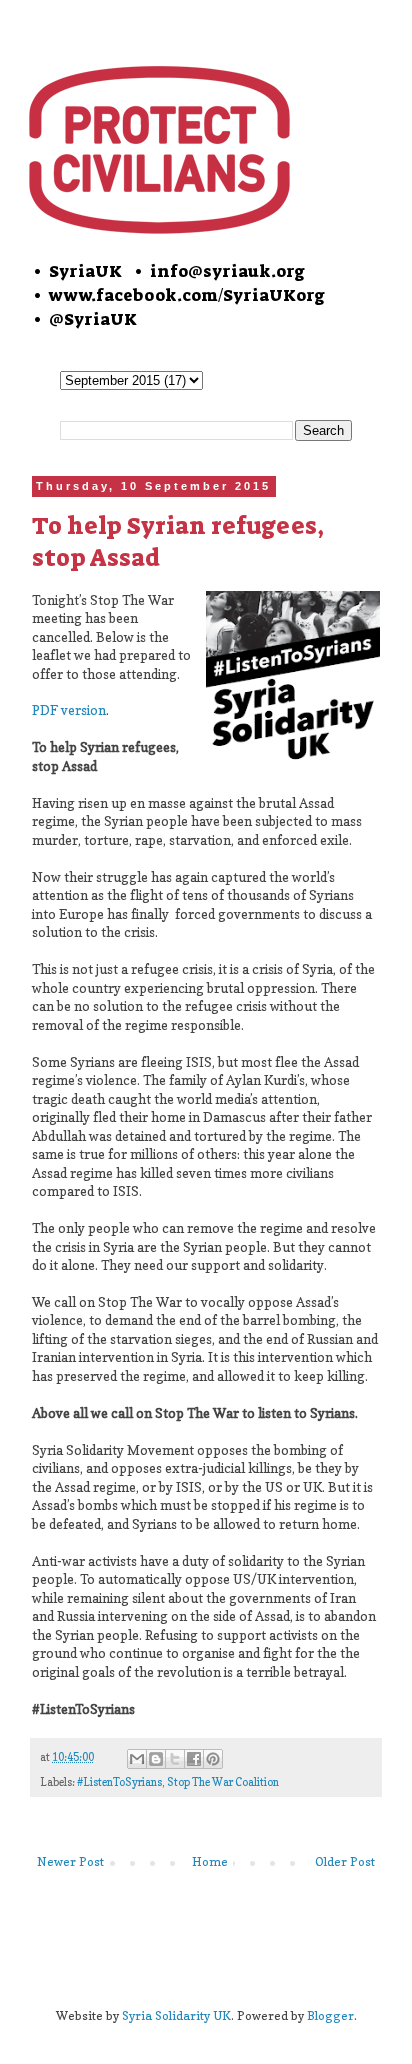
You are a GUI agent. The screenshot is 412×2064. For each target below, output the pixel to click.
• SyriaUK (76, 271)
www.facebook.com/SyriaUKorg (187, 295)
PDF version (69, 710)
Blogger (330, 2015)
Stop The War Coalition (223, 1782)
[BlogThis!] (156, 1759)
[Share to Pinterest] (213, 1759)
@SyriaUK (93, 319)
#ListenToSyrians (119, 1782)
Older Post (345, 1861)
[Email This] (137, 1759)
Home (210, 1861)
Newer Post (70, 1861)
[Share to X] (175, 1759)
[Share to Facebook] (194, 1759)
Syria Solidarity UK (176, 2015)
